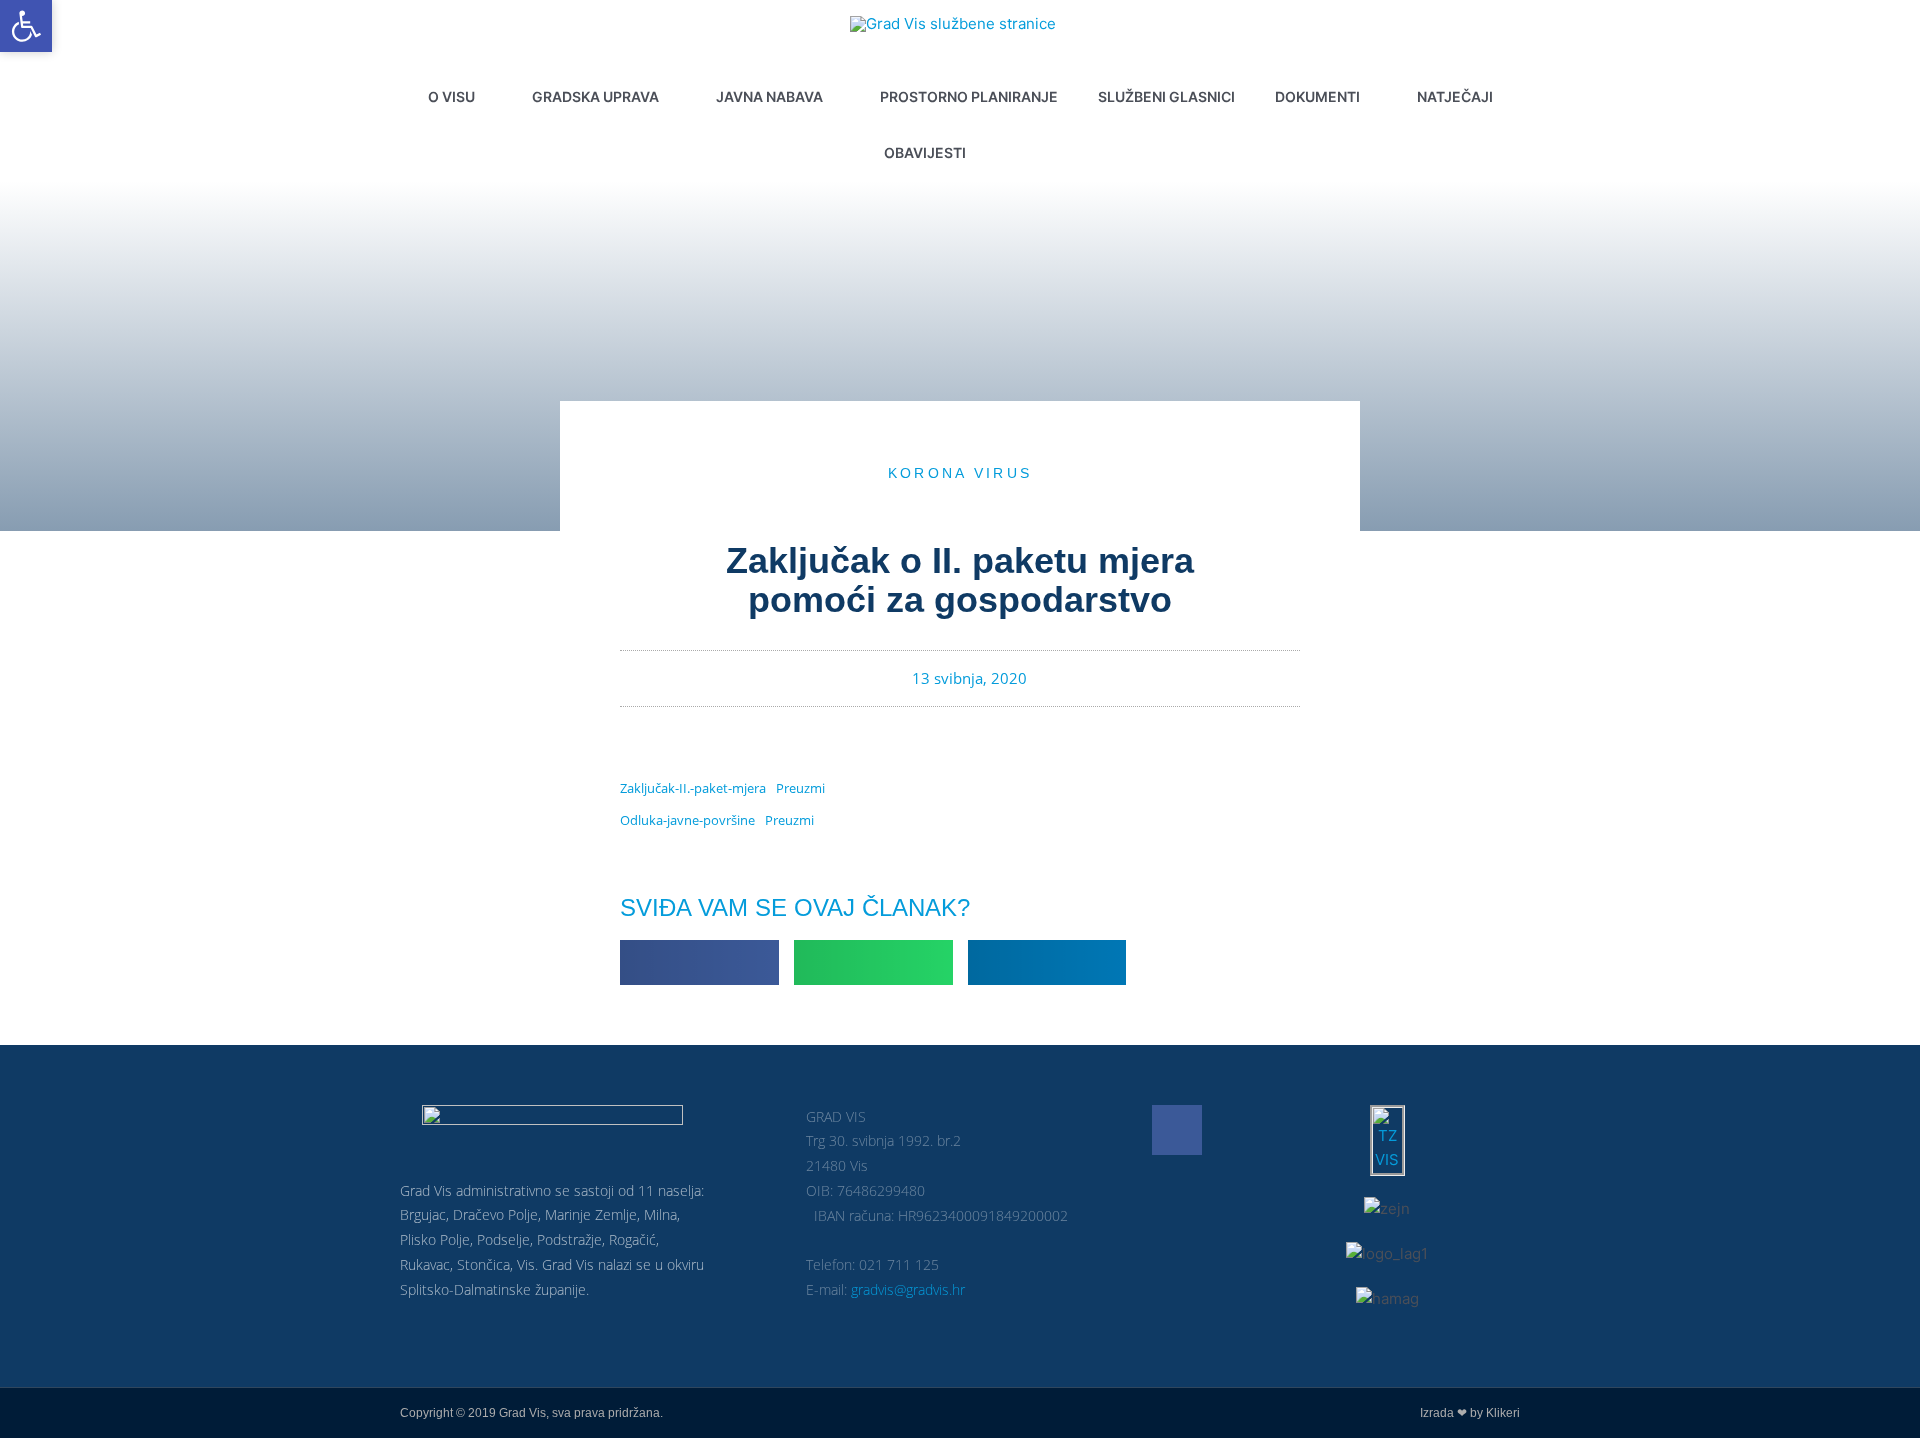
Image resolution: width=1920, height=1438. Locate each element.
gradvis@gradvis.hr (908, 1289)
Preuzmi (800, 788)
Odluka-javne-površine (687, 820)
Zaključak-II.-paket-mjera (693, 788)
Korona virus (960, 473)
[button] (1030, 153)
